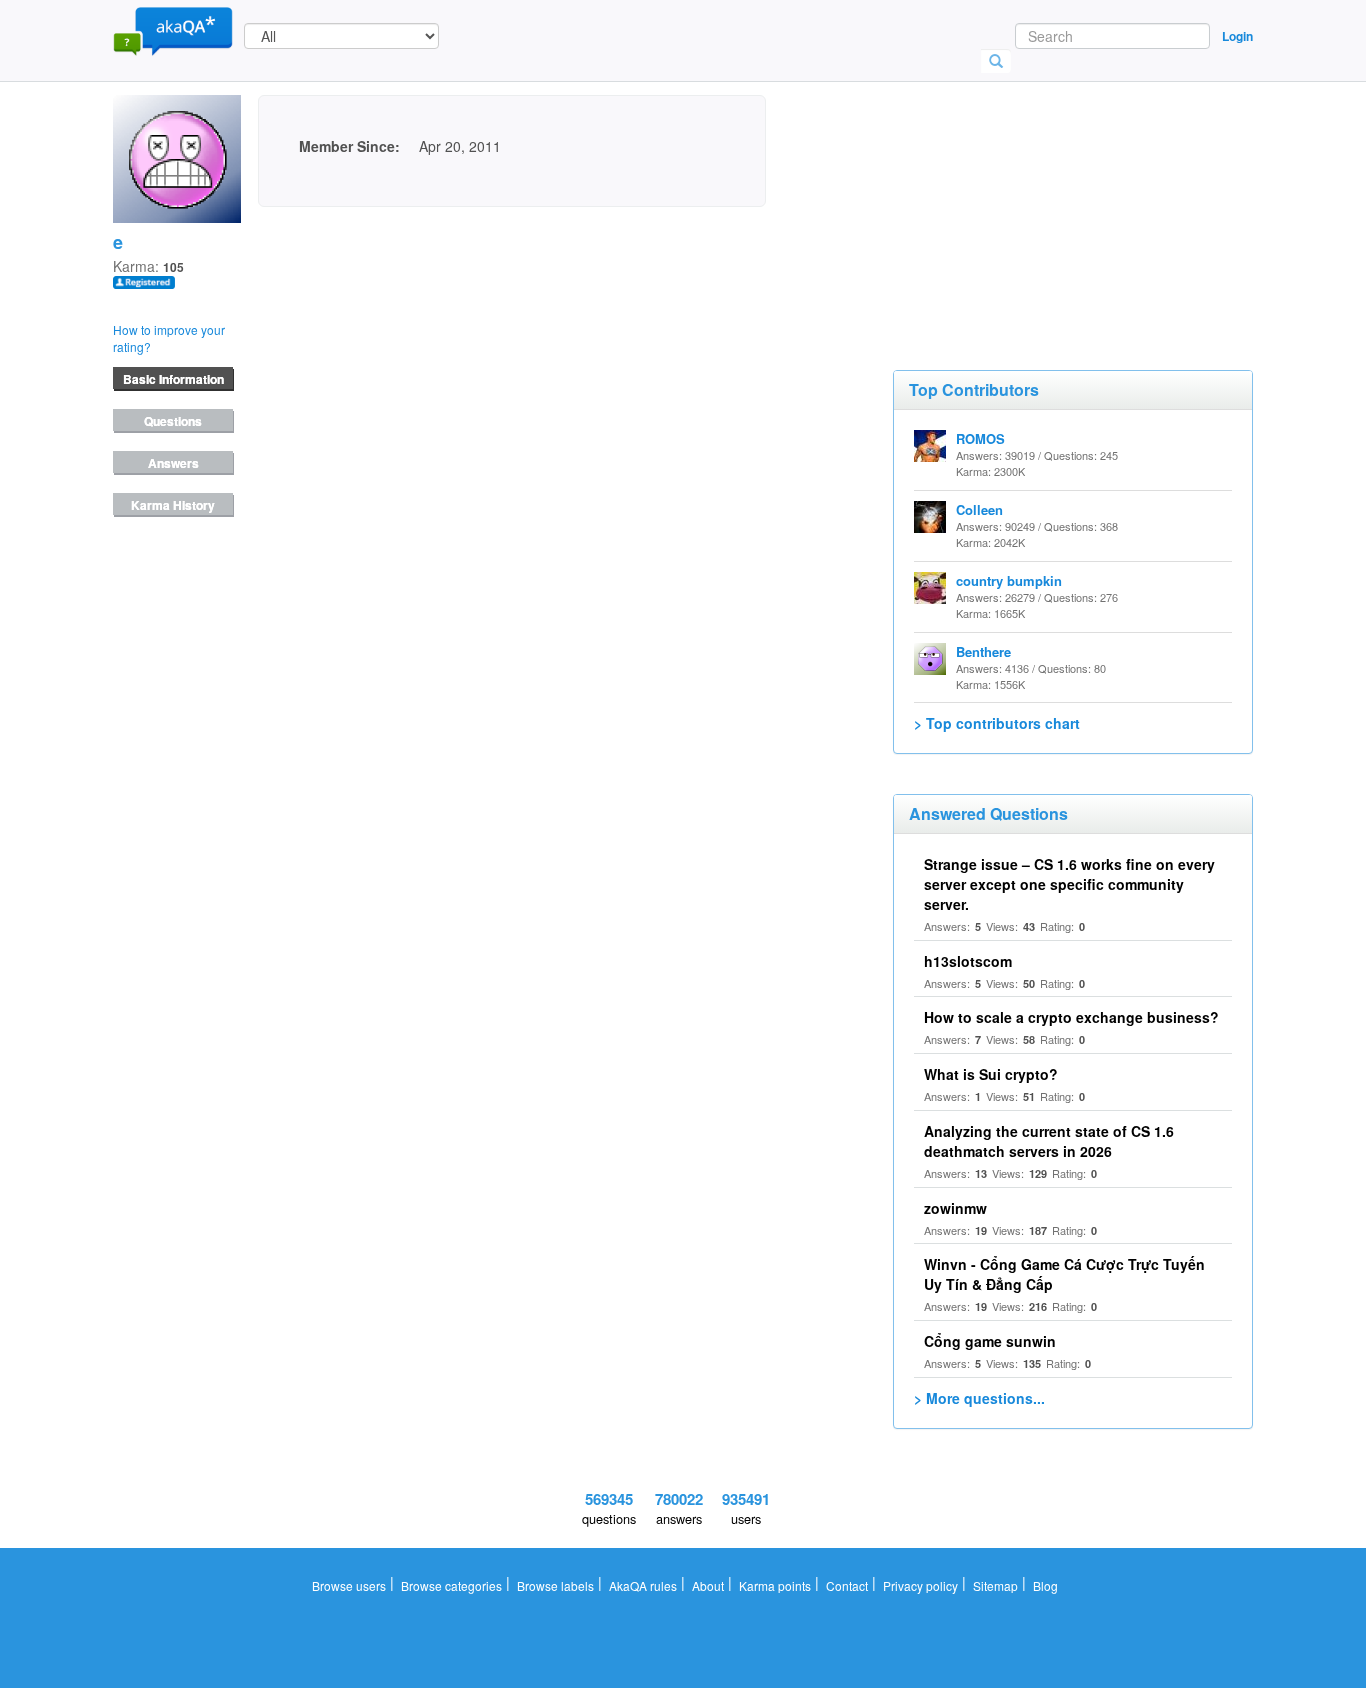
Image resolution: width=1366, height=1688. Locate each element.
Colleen (979, 509)
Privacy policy (920, 1585)
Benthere (983, 651)
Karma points (775, 1585)
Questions (173, 421)
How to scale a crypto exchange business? (1071, 1017)
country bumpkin (1009, 580)
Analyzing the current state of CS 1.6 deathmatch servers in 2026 (1049, 1141)
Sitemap (995, 1585)
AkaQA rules (643, 1585)
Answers (173, 463)
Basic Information (173, 379)
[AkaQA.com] (173, 30)
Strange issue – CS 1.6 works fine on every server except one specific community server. (1069, 884)
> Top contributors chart (997, 723)
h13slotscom (968, 961)
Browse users (349, 1585)
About (708, 1585)
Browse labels (555, 1585)
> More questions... (979, 1398)
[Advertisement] (1043, 195)
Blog (1045, 1585)
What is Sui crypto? (991, 1074)
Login (1237, 36)
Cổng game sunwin (990, 1341)
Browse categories (451, 1585)
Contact (847, 1585)
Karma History (173, 505)
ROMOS (980, 438)
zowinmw (955, 1208)
